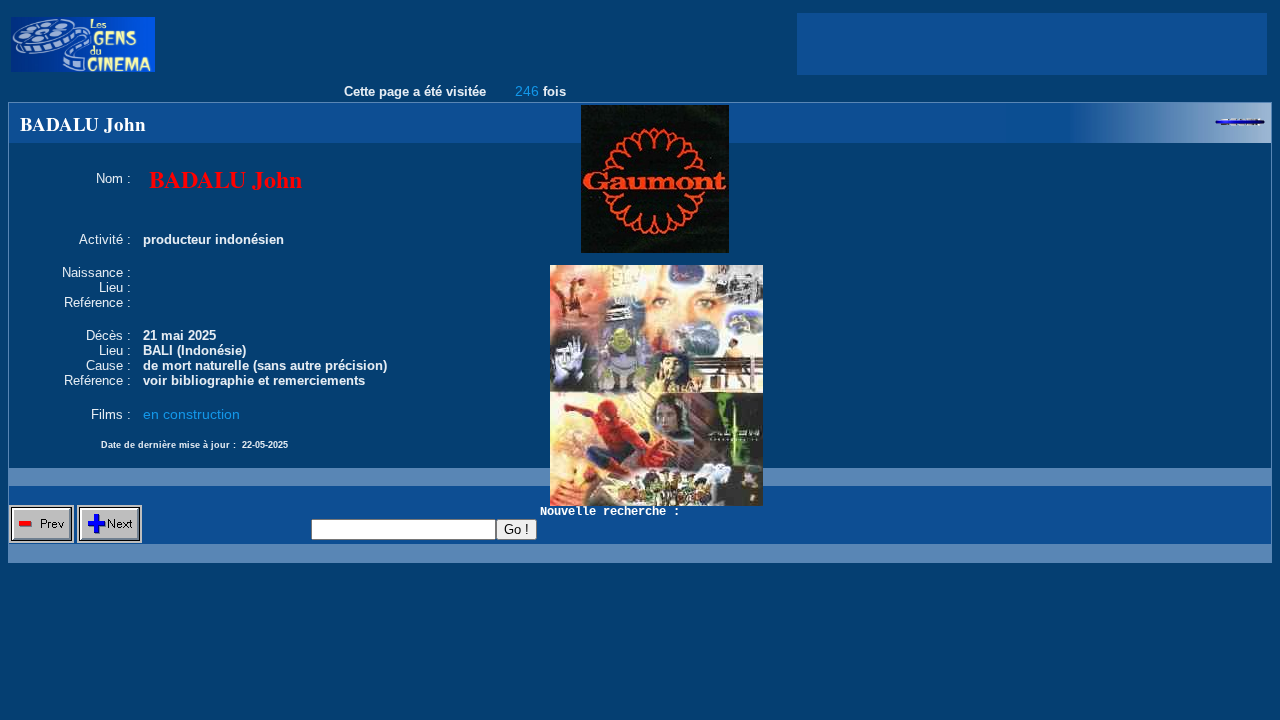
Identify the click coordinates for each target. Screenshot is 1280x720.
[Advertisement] (1032, 44)
